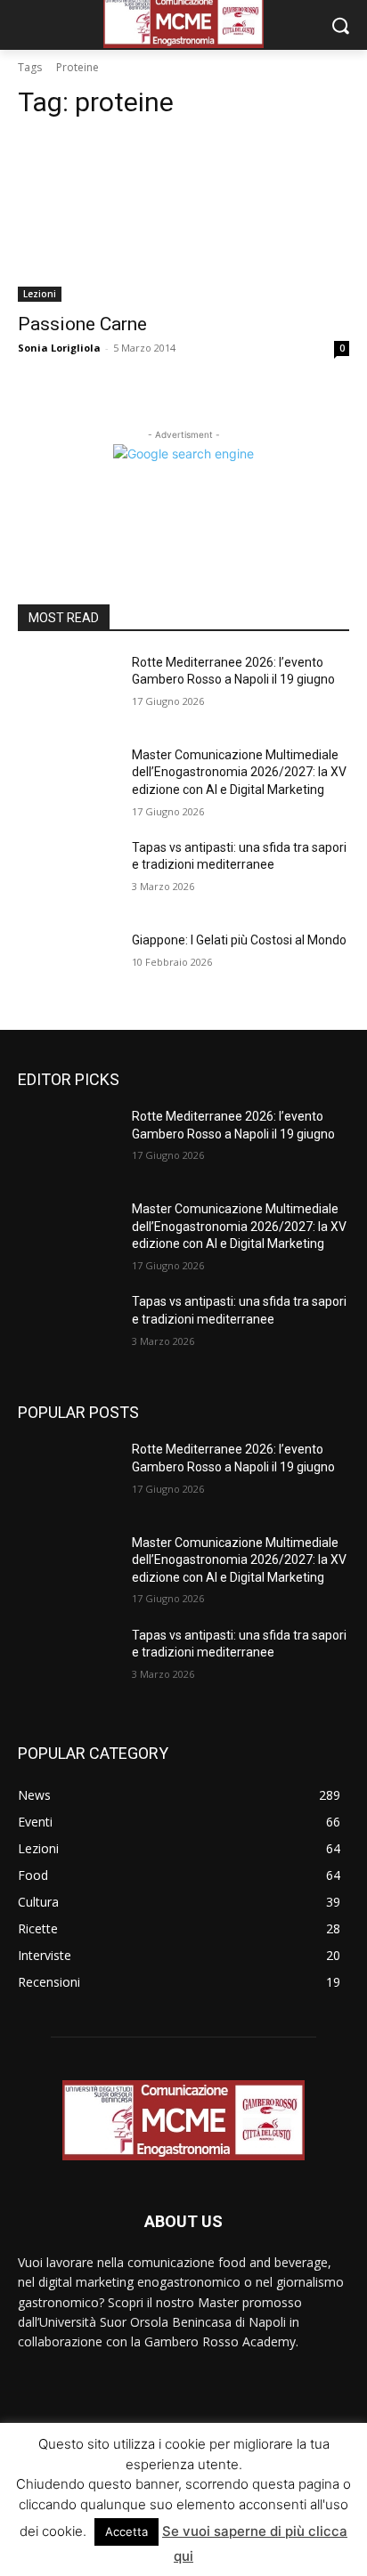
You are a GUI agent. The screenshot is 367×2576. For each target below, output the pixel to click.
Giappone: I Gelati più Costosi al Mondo (239, 940)
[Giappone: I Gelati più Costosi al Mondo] (68, 967)
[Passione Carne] (183, 219)
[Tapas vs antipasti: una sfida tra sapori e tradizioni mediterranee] (68, 874)
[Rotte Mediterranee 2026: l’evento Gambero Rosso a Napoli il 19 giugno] (68, 689)
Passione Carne (82, 324)
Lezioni (40, 294)
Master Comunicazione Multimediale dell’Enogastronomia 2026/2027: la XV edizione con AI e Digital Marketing (239, 772)
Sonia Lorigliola (59, 348)
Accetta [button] (126, 2531)
